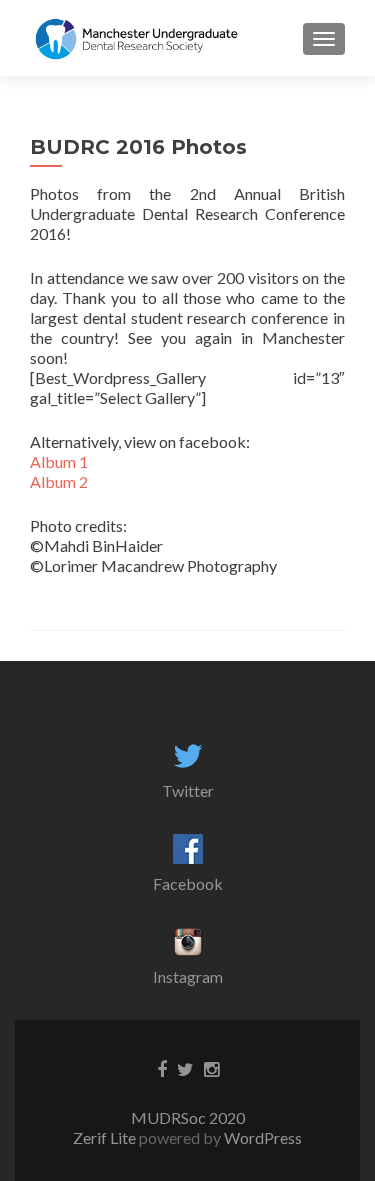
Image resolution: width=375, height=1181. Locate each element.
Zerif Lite (106, 1137)
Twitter (188, 790)
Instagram (188, 976)
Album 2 (59, 481)
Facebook (188, 883)
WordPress (261, 1137)
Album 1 (59, 461)
